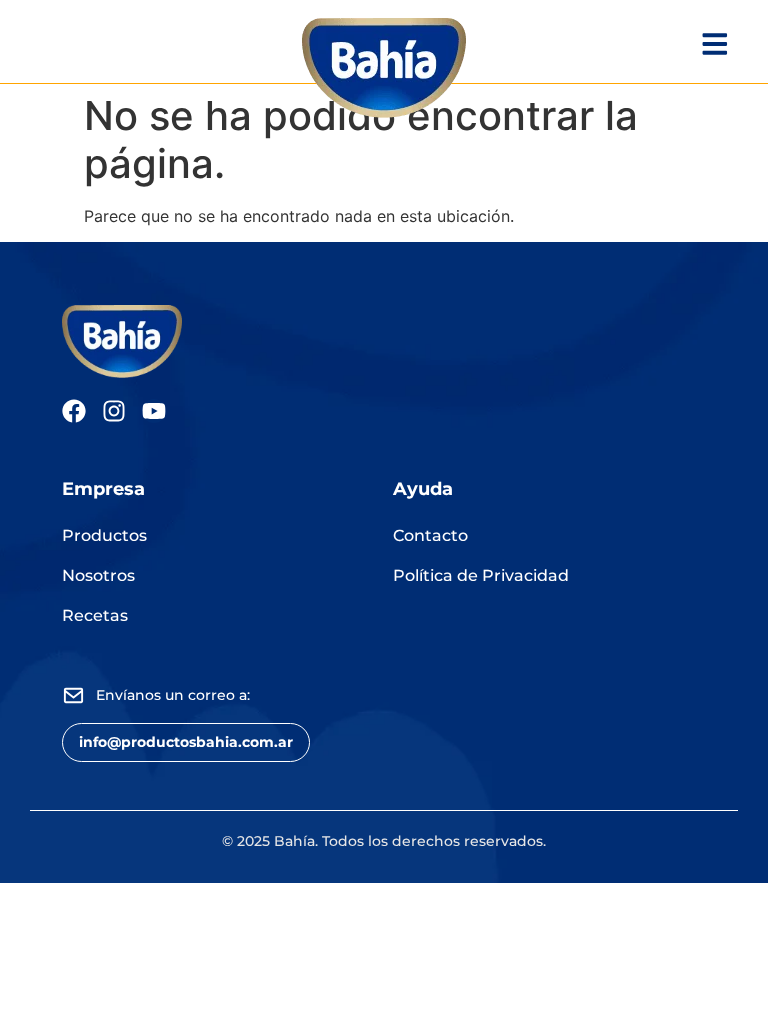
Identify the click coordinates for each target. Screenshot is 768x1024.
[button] (186, 742)
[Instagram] (114, 411)
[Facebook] (74, 411)
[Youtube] (154, 411)
